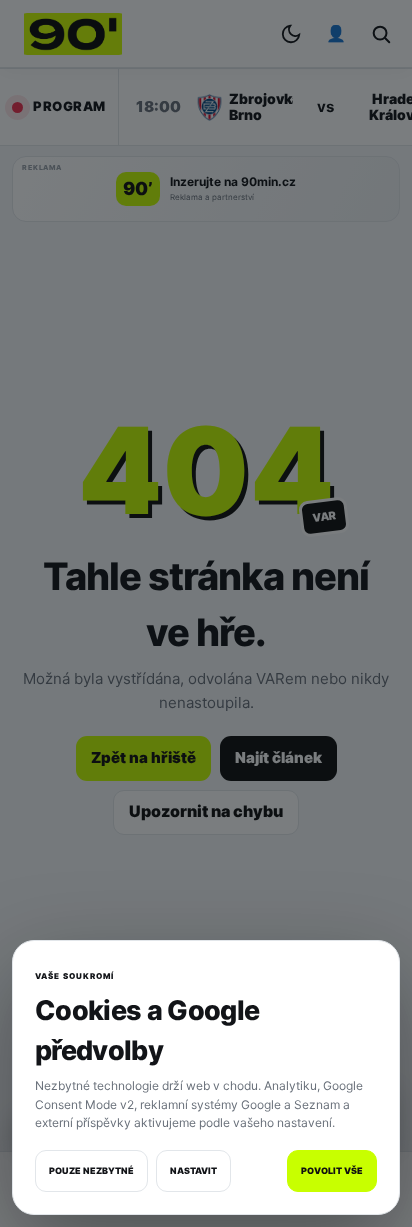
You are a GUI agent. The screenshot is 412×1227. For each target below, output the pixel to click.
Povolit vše (332, 1170)
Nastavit (193, 1170)
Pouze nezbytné (91, 1170)
